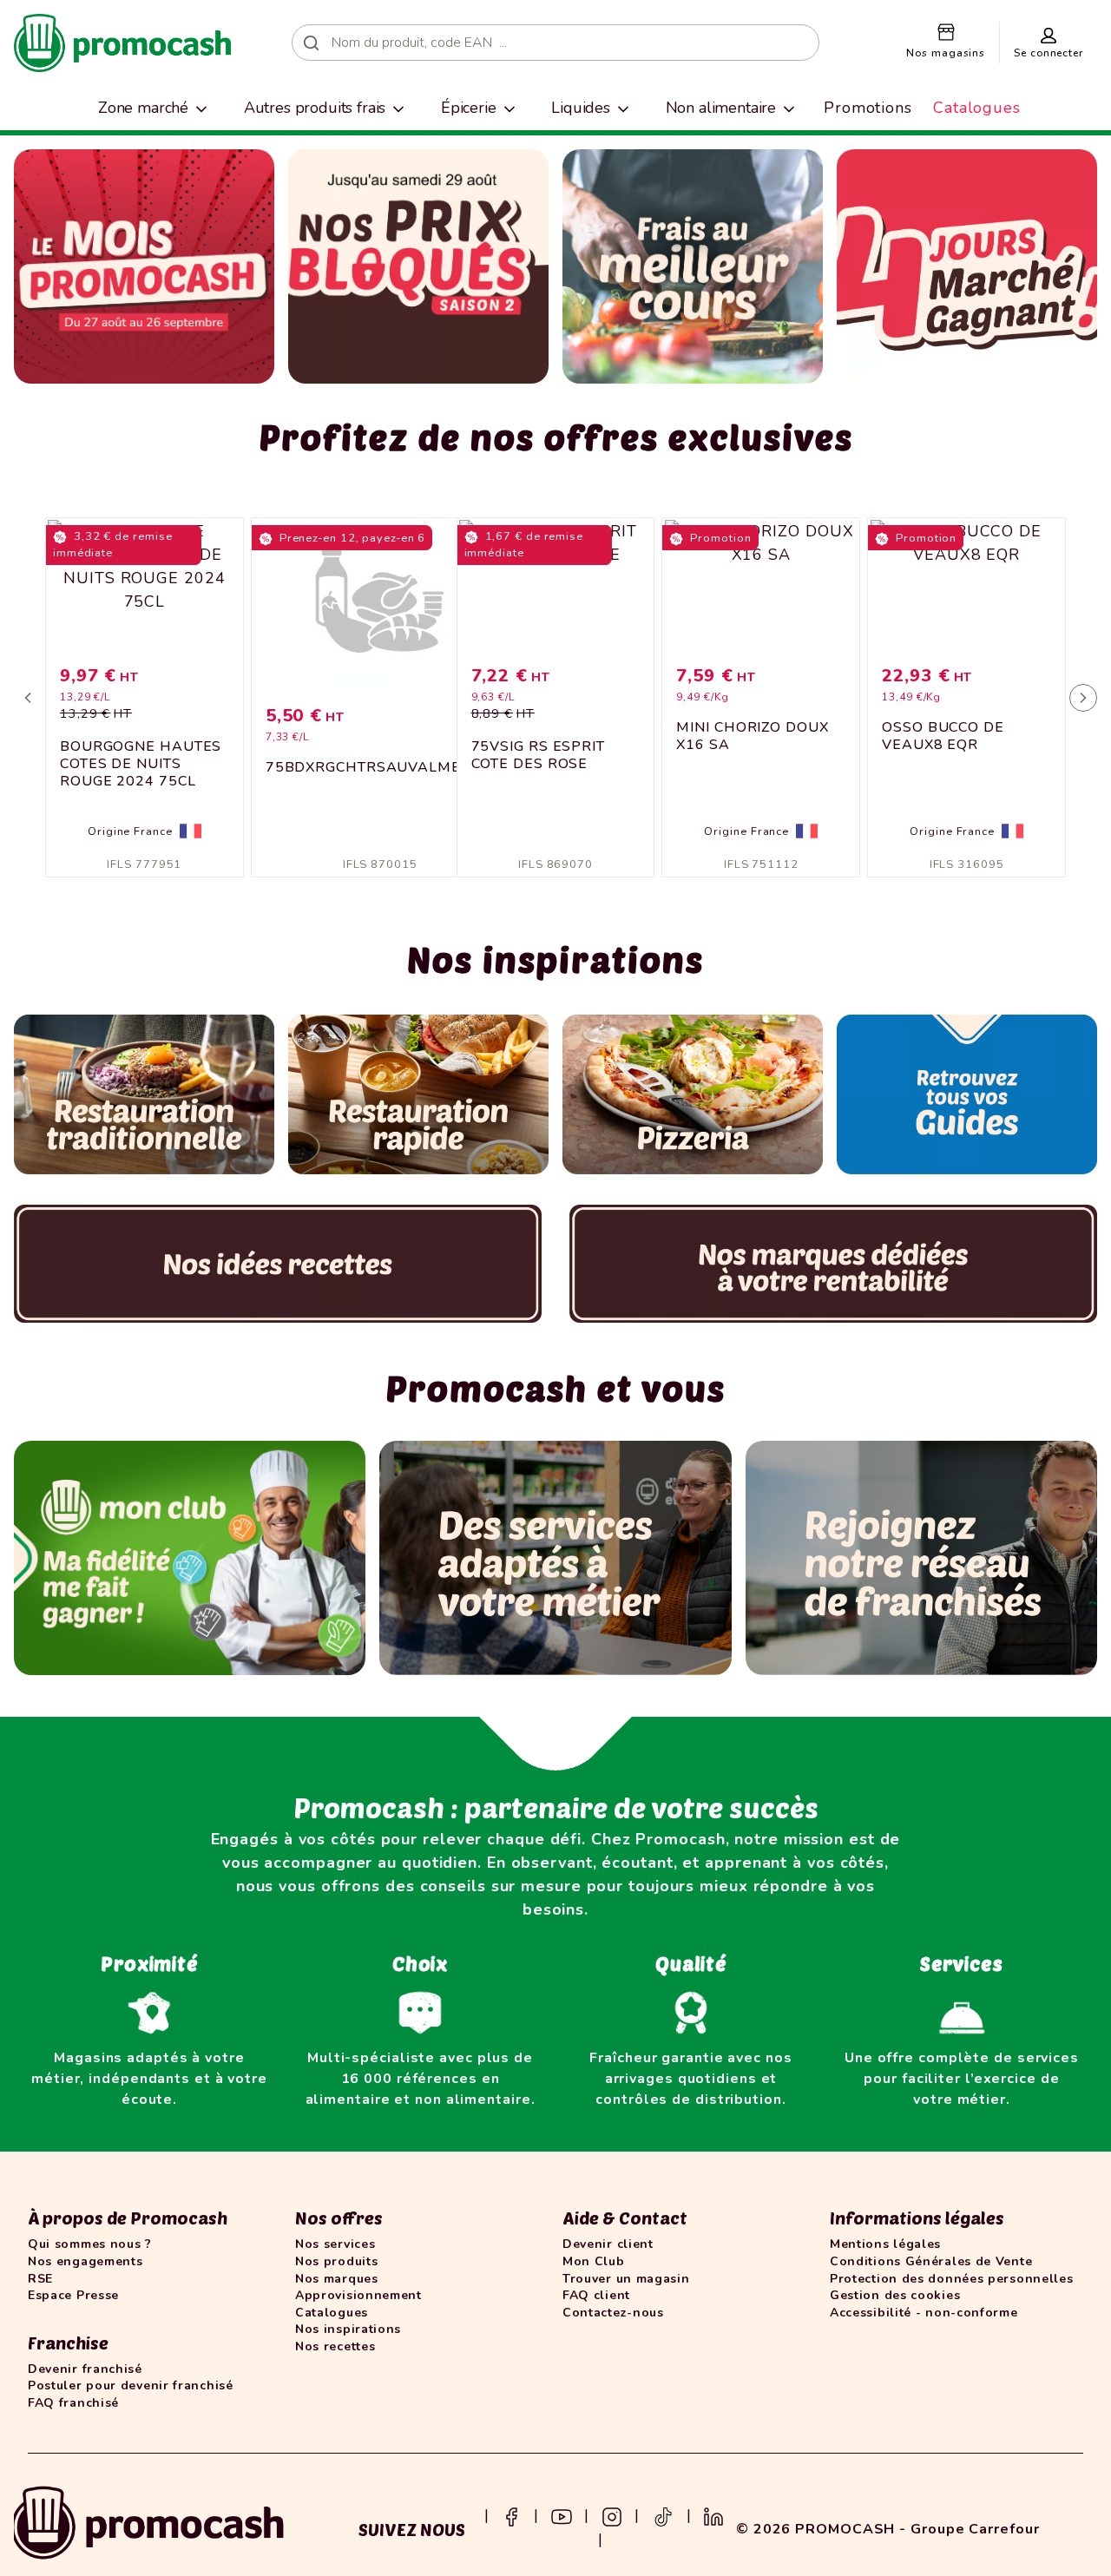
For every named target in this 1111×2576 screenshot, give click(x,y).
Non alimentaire (721, 108)
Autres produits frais (315, 108)
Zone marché (143, 108)
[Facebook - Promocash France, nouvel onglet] (511, 2515)
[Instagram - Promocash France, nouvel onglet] (612, 2515)
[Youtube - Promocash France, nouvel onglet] (562, 2515)
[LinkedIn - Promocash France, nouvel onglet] (713, 2515)
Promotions (868, 108)
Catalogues (977, 108)
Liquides (581, 108)
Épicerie (469, 108)
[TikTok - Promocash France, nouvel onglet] (663, 2515)
